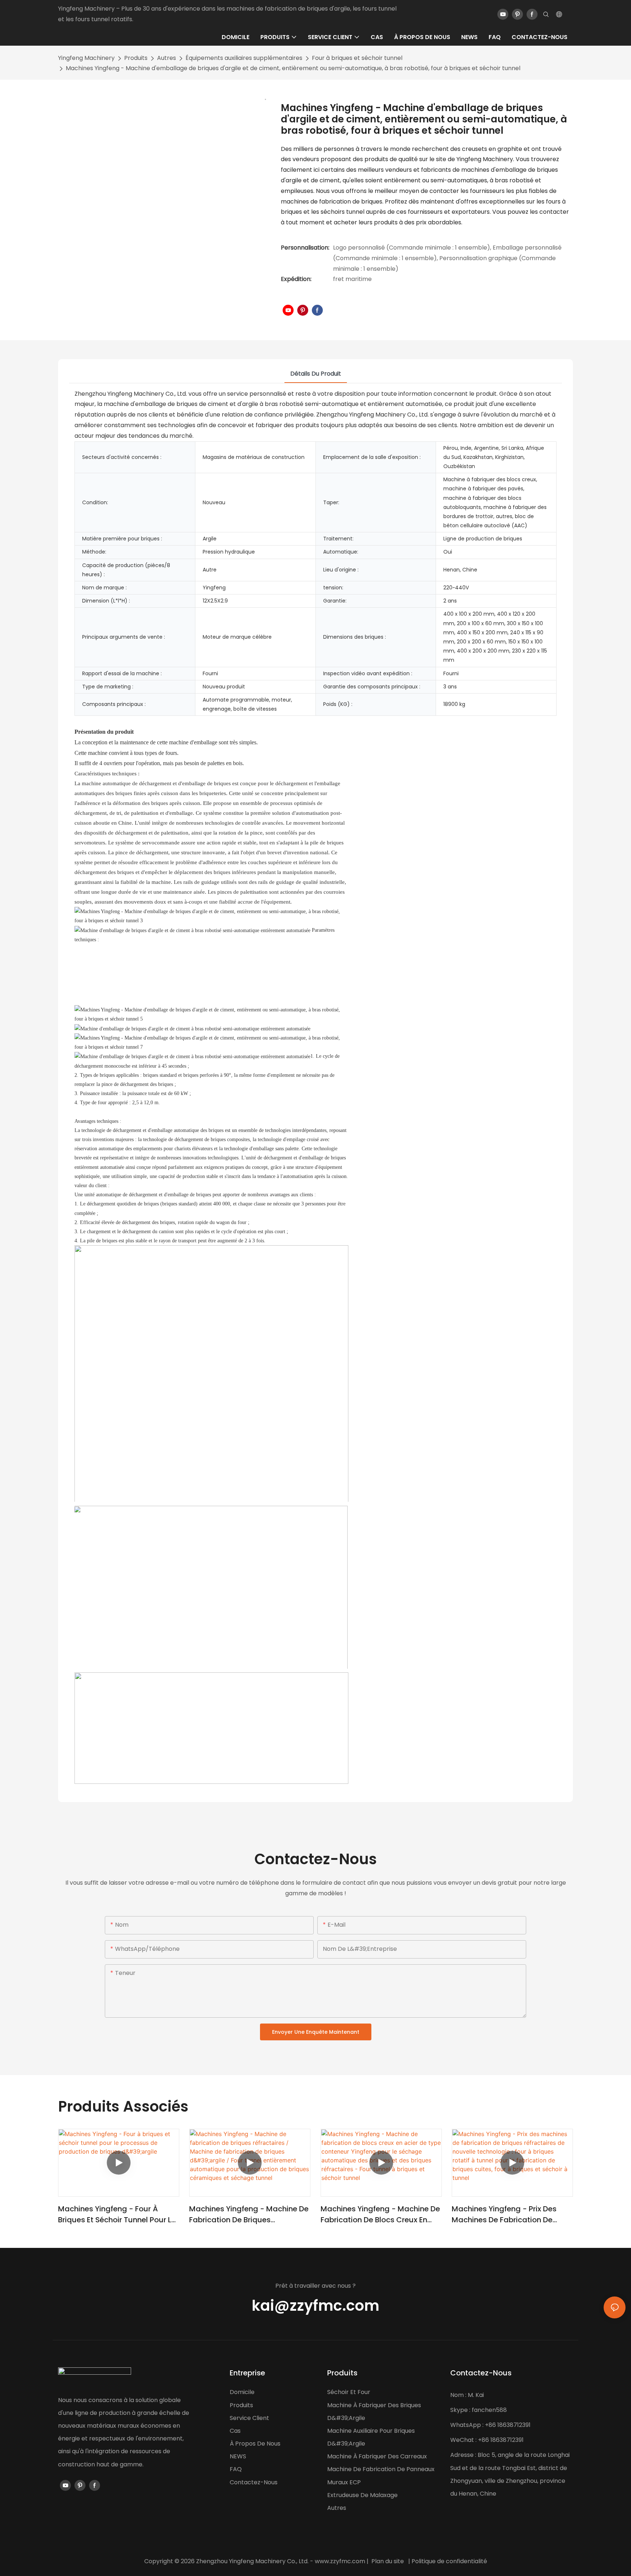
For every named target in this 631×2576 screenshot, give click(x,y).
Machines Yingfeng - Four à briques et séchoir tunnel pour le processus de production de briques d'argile (117, 2214)
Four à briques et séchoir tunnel (357, 58)
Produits (136, 58)
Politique (424, 2561)
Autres (167, 58)
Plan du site (388, 2561)
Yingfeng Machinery (86, 58)
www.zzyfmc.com (340, 2561)
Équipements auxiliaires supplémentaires (244, 58)
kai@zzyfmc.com (315, 2306)
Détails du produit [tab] (316, 374)
